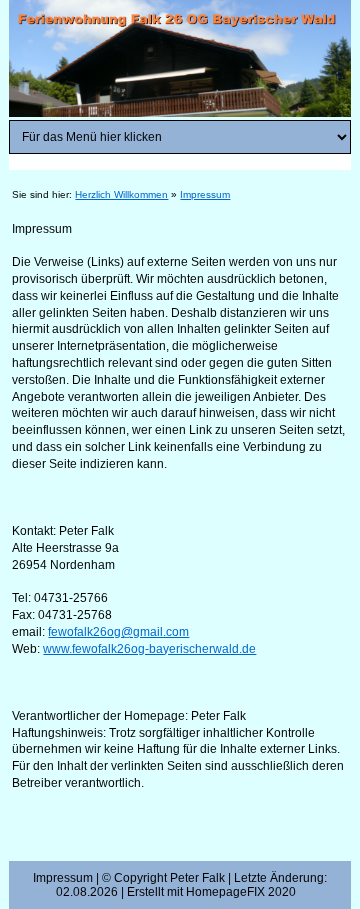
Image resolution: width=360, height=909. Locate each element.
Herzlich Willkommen (121, 194)
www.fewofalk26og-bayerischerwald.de (149, 649)
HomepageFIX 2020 (241, 892)
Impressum (205, 194)
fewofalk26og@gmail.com (118, 632)
